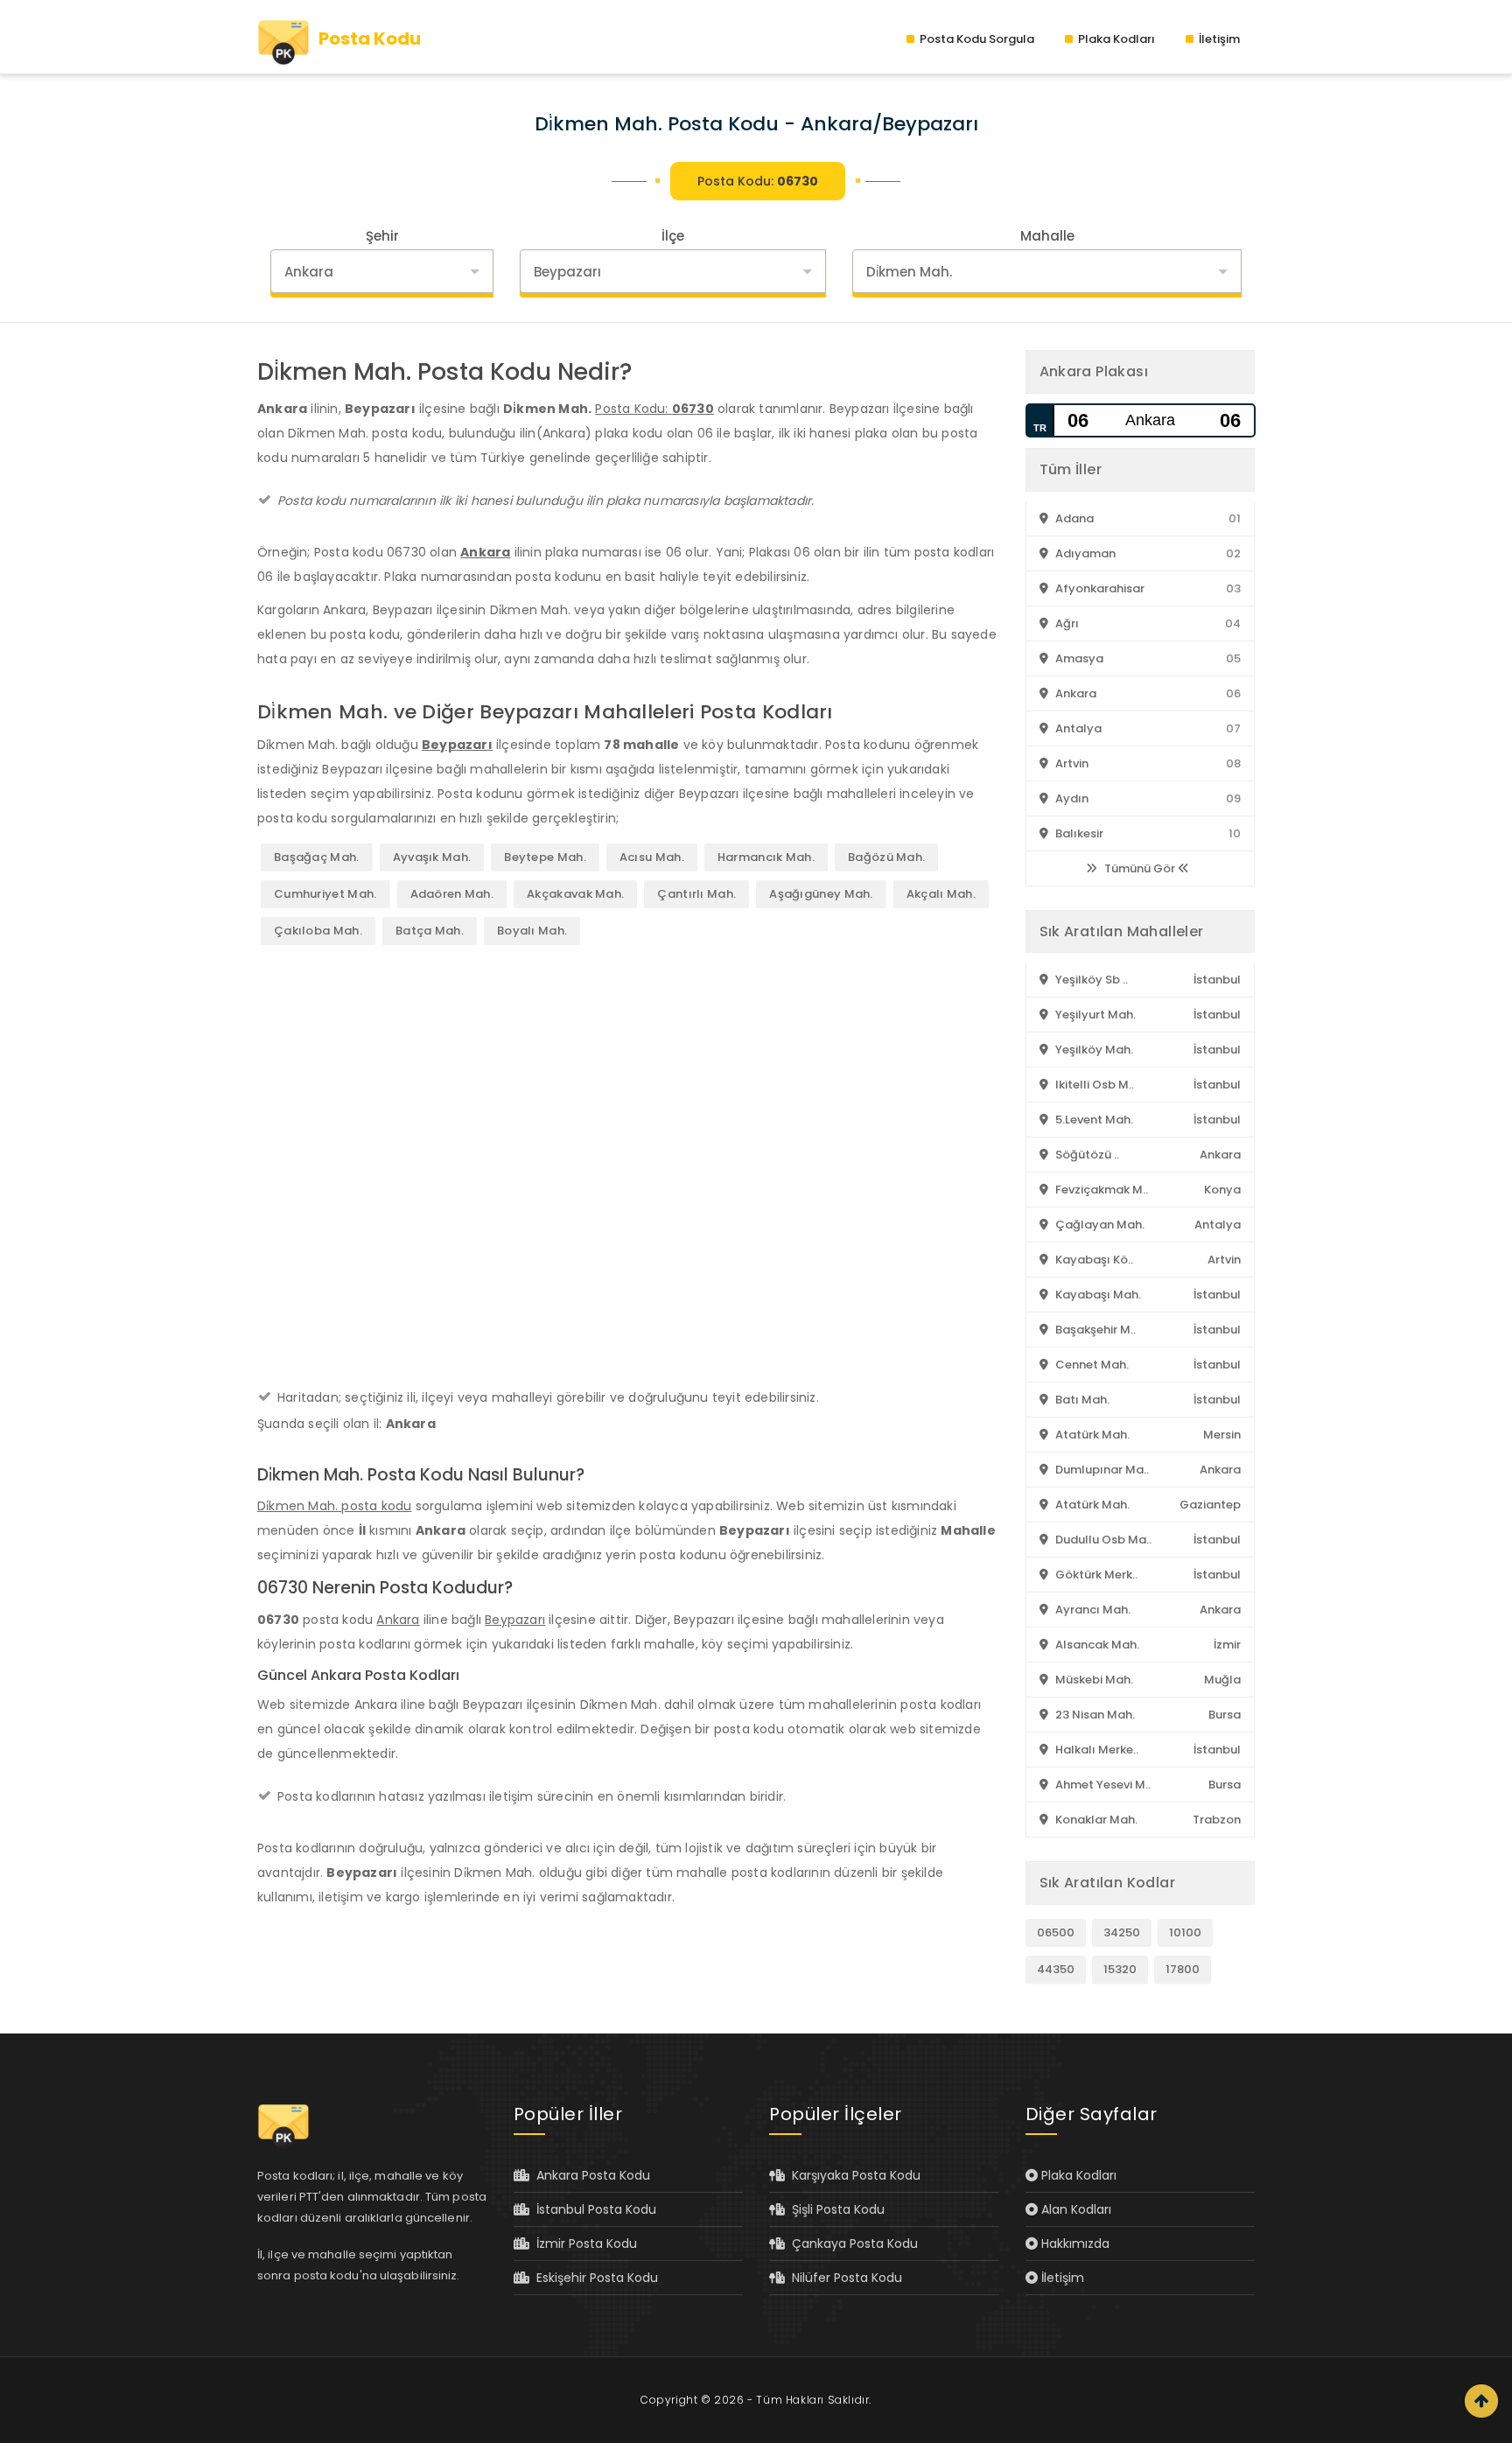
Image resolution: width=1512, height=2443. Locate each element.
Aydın (1071, 798)
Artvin (1071, 763)
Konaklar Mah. (1095, 1820)
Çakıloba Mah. (318, 931)
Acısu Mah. (652, 857)
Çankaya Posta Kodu (851, 2243)
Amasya (1078, 658)
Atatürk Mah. (1091, 1435)
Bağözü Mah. (886, 857)
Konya (1222, 1190)
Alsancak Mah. (1096, 1645)
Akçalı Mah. (941, 894)
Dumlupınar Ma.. (1101, 1470)
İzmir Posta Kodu (583, 2243)
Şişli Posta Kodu (835, 2209)
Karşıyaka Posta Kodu (853, 2175)
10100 (1185, 1932)
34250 (1122, 1932)
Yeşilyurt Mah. (1094, 1015)
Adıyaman (1084, 553)
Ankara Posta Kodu (590, 2175)
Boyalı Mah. (532, 931)
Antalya (1077, 728)
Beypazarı (457, 745)
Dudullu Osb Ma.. (1102, 1540)
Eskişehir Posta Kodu (594, 2278)
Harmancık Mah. (766, 857)
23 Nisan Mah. (1094, 1715)
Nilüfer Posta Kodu (843, 2278)
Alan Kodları (1074, 2209)
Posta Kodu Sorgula (976, 39)
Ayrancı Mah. (1092, 1610)
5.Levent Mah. (1093, 1120)
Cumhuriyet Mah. (325, 894)
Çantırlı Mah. (696, 894)
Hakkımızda (1074, 2243)
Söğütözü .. (1086, 1155)
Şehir (382, 236)
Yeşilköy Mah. (1093, 1050)
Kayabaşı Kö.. (1093, 1260)
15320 (1120, 1969)
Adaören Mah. (452, 894)
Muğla (1222, 1680)
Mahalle (1047, 236)
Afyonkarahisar (1099, 588)
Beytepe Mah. (545, 857)
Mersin (1222, 1435)
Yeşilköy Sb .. (1090, 980)
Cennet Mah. (1091, 1365)
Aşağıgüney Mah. (821, 894)
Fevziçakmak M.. (1100, 1190)
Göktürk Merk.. (1095, 1575)
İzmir (1227, 1645)
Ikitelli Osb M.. (1093, 1085)
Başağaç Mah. (317, 857)
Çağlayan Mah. (1099, 1225)
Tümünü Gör (1140, 868)
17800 (1183, 1969)
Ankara (485, 552)
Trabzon (1217, 1820)
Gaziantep (1210, 1505)
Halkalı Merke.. (1095, 1750)
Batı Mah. (1081, 1400)
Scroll (1481, 2401)
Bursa (1225, 1715)
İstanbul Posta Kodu (593, 2209)
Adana (1073, 518)
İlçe (673, 236)
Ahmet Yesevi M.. (1102, 1785)
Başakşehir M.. (1094, 1330)
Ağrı (1066, 623)
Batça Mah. (430, 931)
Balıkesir (1078, 833)
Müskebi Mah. (1093, 1680)
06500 (1056, 1932)
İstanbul (1217, 980)
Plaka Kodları (1115, 39)
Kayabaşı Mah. (1097, 1295)
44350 (1056, 1969)
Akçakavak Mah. (575, 894)
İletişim (1218, 39)
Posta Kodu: (758, 181)
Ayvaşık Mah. (432, 857)
